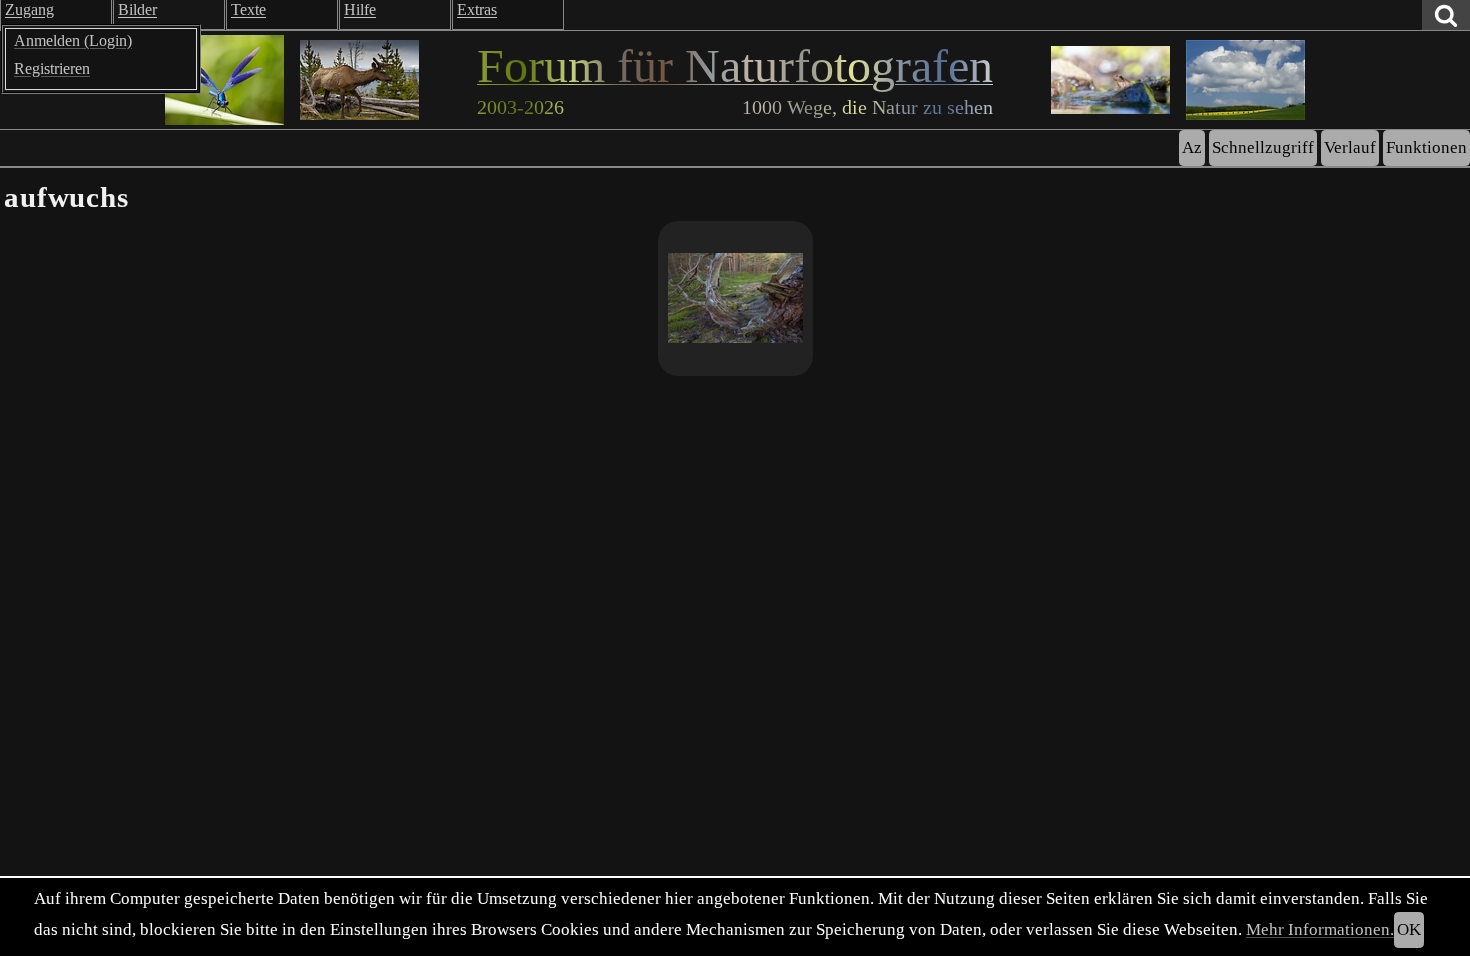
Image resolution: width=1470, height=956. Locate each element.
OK (1409, 929)
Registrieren (52, 68)
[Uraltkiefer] (735, 298)
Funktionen (1426, 147)
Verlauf (1350, 147)
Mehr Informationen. (1320, 929)
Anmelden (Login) (73, 40)
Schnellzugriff (1263, 147)
